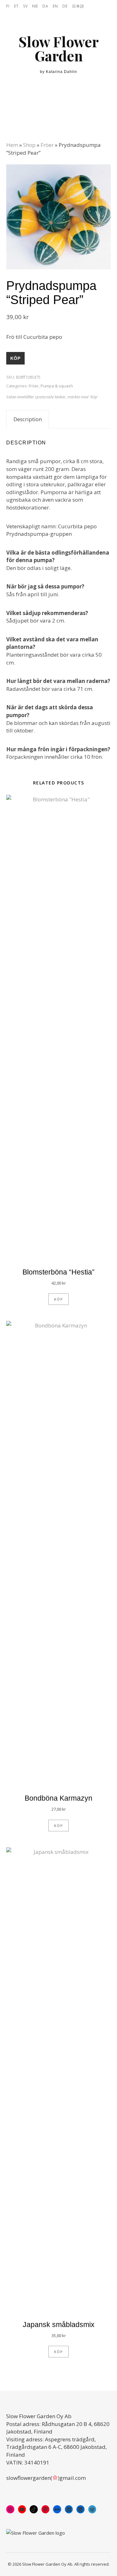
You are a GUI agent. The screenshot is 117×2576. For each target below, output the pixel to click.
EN (55, 6)
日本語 (78, 6)
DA (45, 6)
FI (8, 6)
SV (25, 6)
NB (35, 6)
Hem (12, 145)
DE (65, 6)
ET (16, 6)
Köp (15, 358)
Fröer (47, 145)
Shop (29, 145)
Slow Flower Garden (58, 49)
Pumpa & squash (57, 386)
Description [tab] (28, 419)
